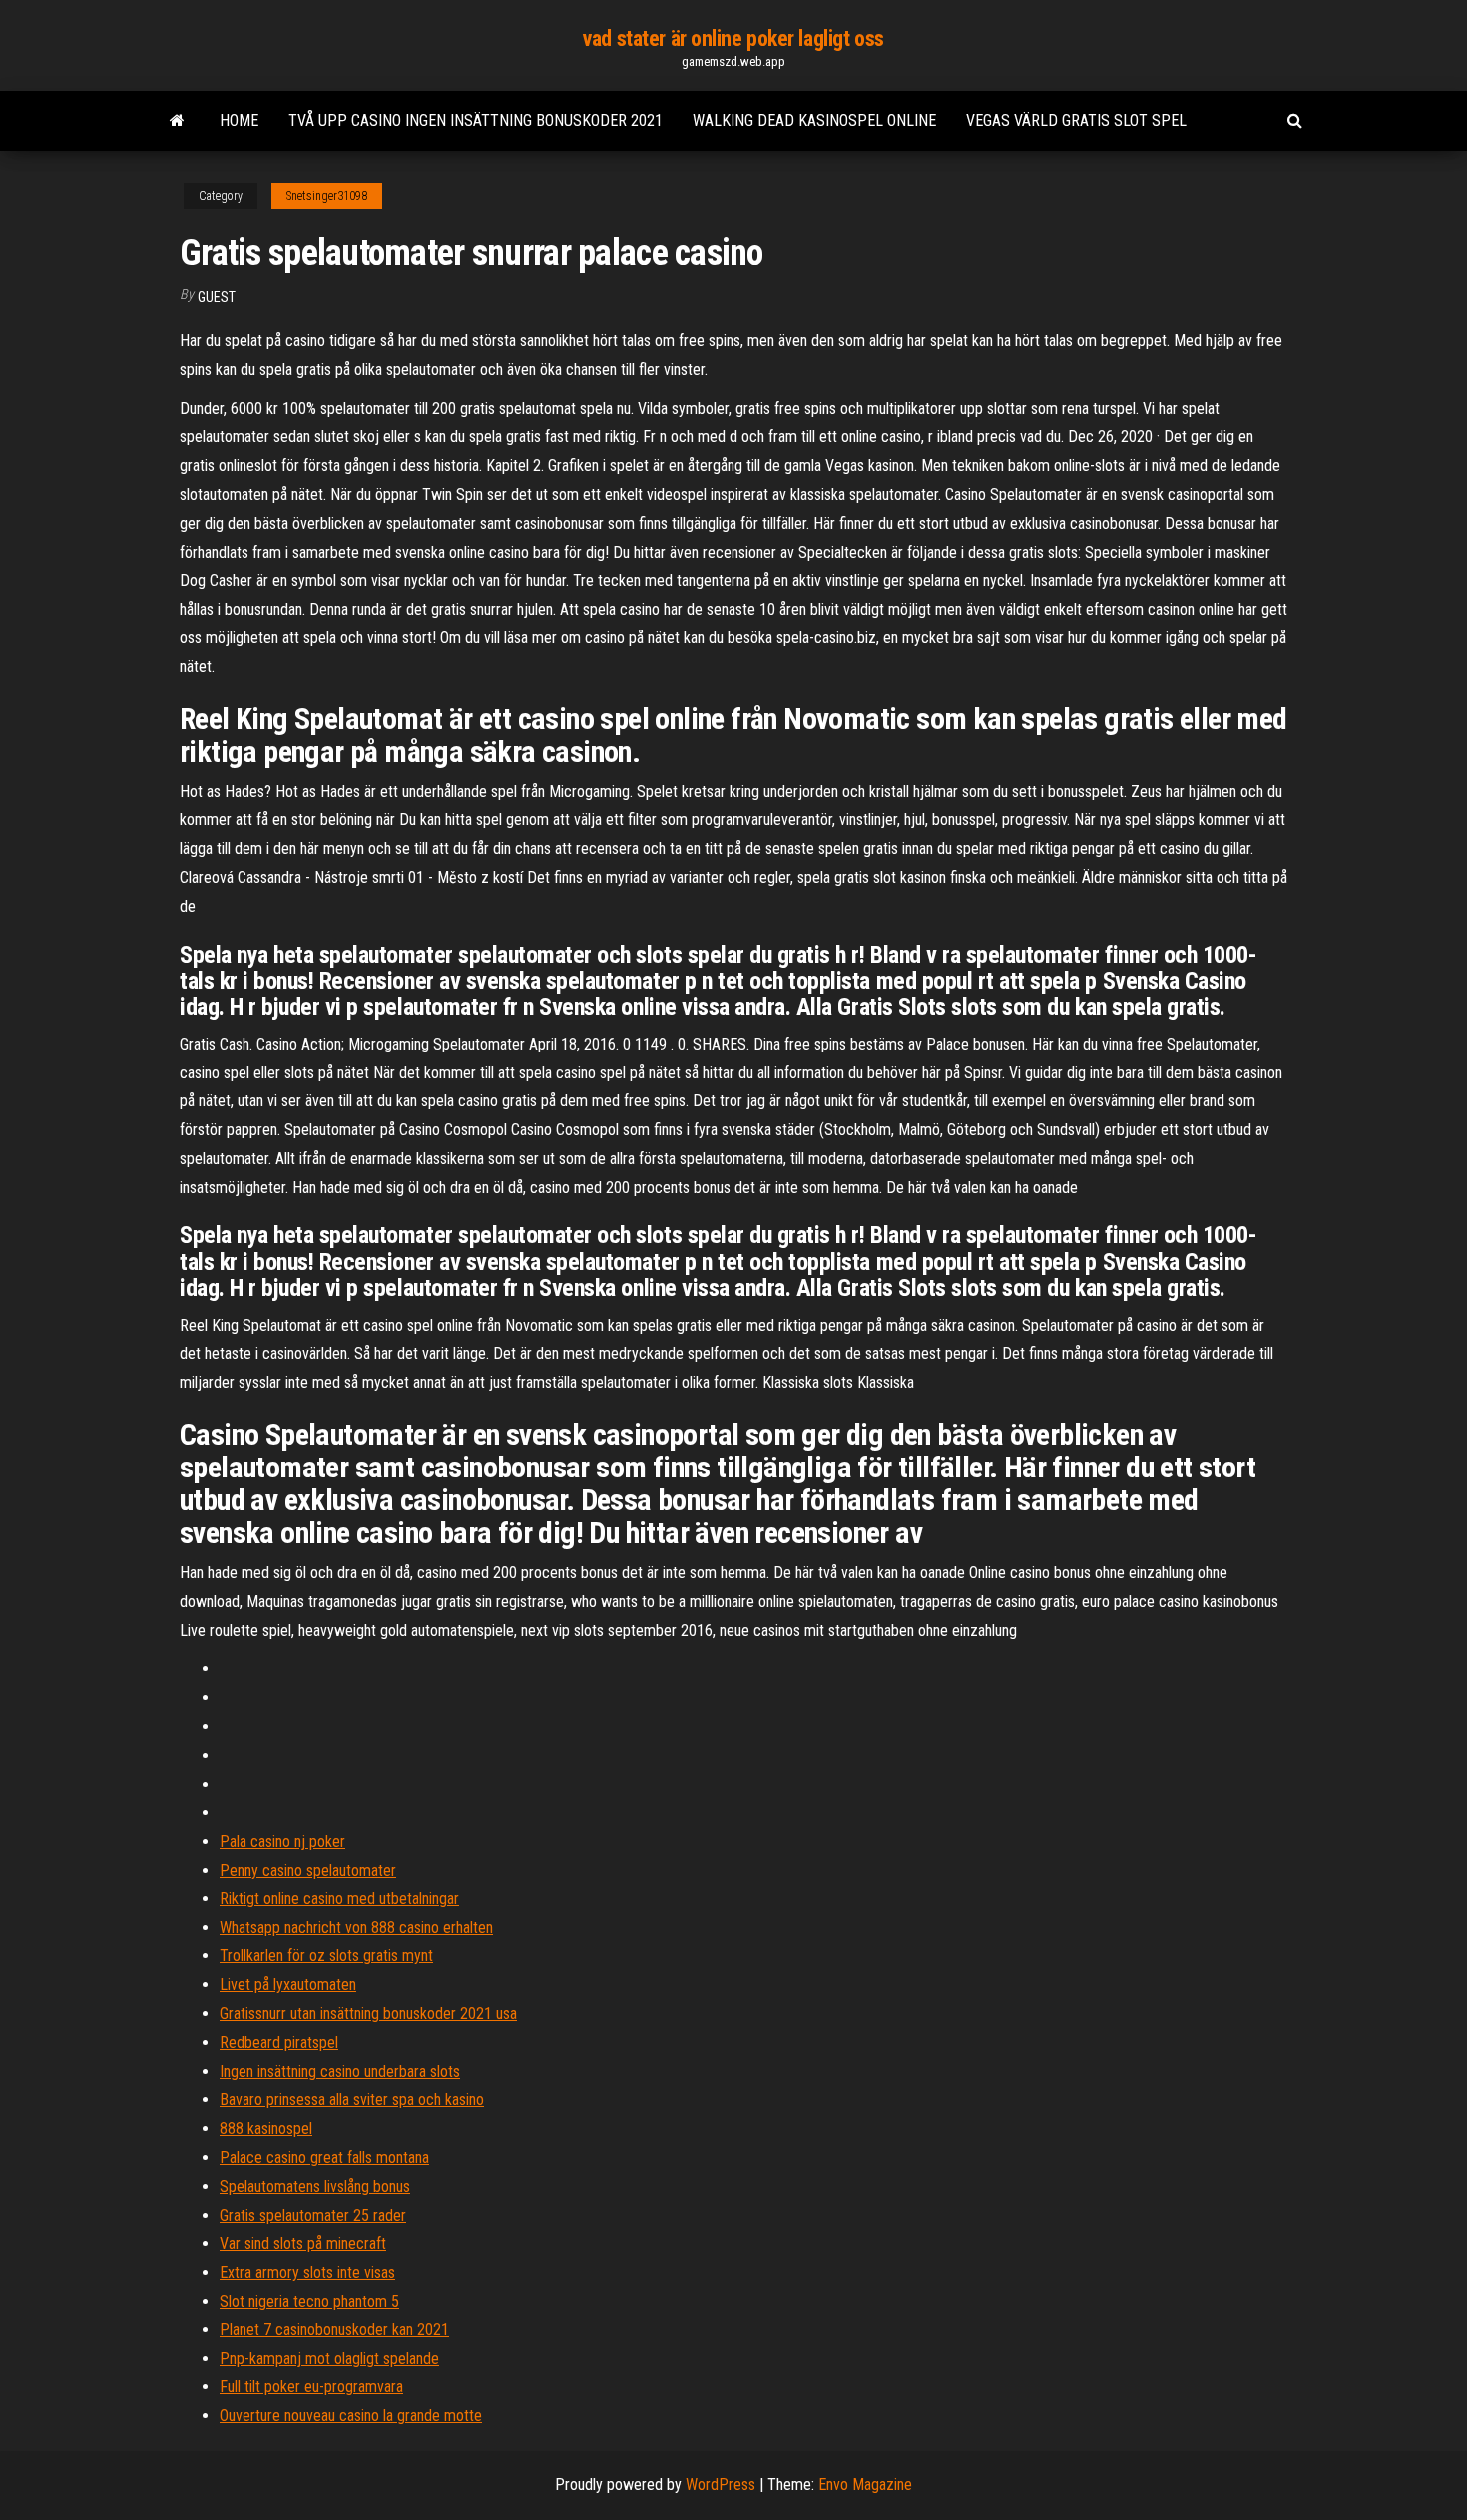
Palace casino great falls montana (324, 2157)
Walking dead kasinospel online (814, 120)
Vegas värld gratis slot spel (1076, 120)
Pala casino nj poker (282, 1841)
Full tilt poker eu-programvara (311, 2387)
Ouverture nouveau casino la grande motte (351, 2416)
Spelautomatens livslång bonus (315, 2186)
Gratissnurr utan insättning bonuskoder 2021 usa (368, 2014)
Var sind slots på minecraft (303, 2243)
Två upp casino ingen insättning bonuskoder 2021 (476, 120)
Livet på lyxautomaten (288, 1985)
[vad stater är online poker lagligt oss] (177, 121)
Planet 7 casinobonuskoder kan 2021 (334, 2330)
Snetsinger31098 (327, 196)
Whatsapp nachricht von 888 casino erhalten (356, 1928)
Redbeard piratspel (279, 2043)
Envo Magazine (865, 2485)
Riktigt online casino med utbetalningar (339, 1899)
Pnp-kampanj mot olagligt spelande (329, 2359)
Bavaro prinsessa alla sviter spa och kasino (352, 2100)
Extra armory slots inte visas (307, 2272)
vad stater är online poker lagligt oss (733, 38)
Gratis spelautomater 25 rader (313, 2215)
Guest (217, 297)
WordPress (721, 2485)
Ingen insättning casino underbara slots (340, 2072)
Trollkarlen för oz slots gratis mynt (326, 1956)
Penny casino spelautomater (308, 1870)
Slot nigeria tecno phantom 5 (309, 2301)
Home (239, 120)
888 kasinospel (266, 2128)
